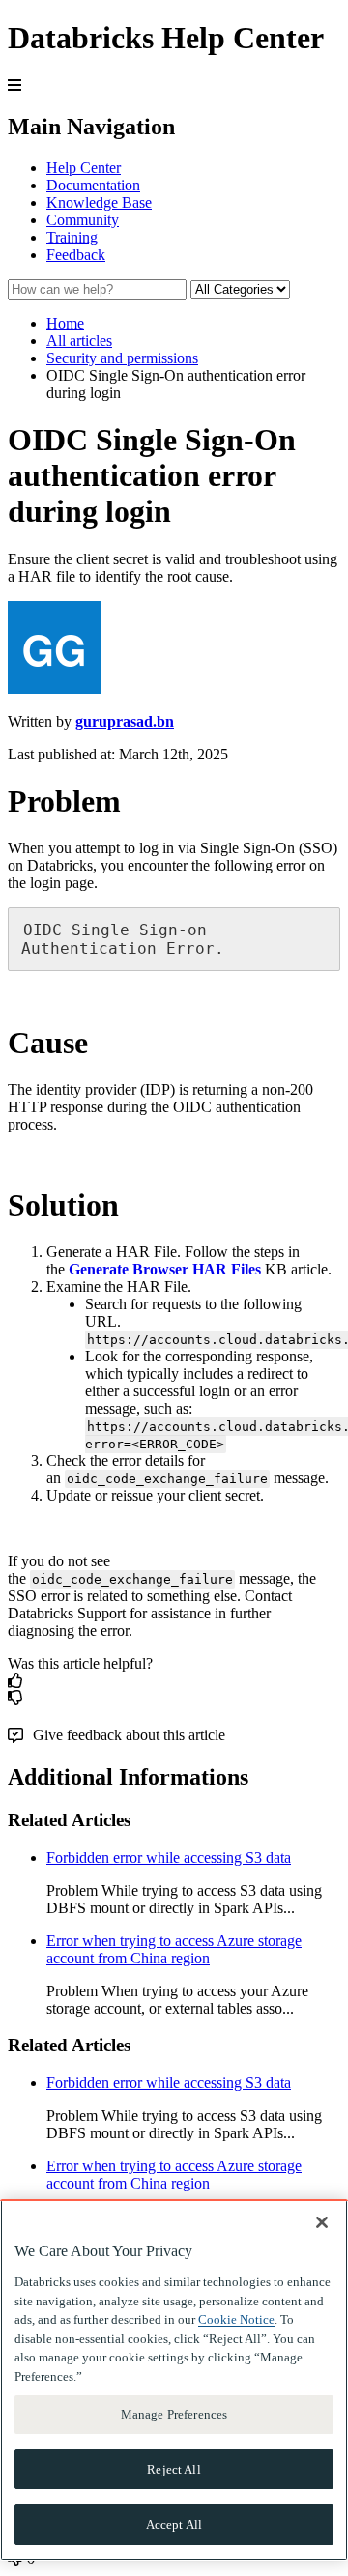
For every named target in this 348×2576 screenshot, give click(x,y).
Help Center (84, 168)
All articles (79, 341)
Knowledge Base (99, 202)
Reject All (174, 2469)
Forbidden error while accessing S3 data (169, 1858)
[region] (174, 2380)
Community (83, 220)
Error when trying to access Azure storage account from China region (174, 1949)
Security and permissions (122, 358)
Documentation (93, 185)
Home (65, 323)
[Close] (322, 2222)
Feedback (76, 255)
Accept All (174, 2524)
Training (72, 237)
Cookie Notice (236, 2319)
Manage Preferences (174, 2414)
